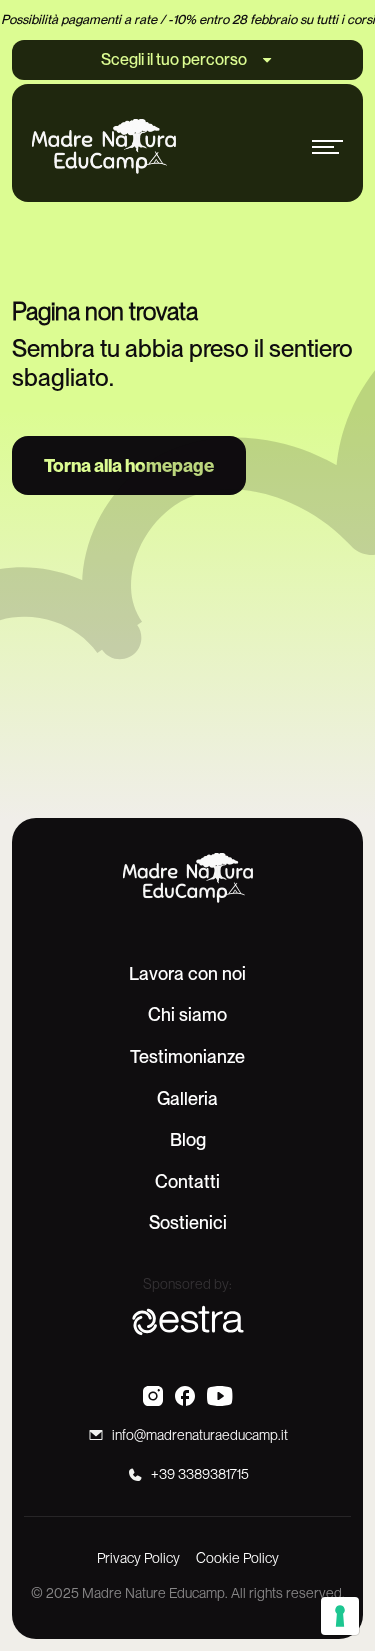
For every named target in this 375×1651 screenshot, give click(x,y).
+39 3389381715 (200, 1474)
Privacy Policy (138, 1558)
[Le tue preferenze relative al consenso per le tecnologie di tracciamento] (340, 1616)
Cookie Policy (237, 1558)
